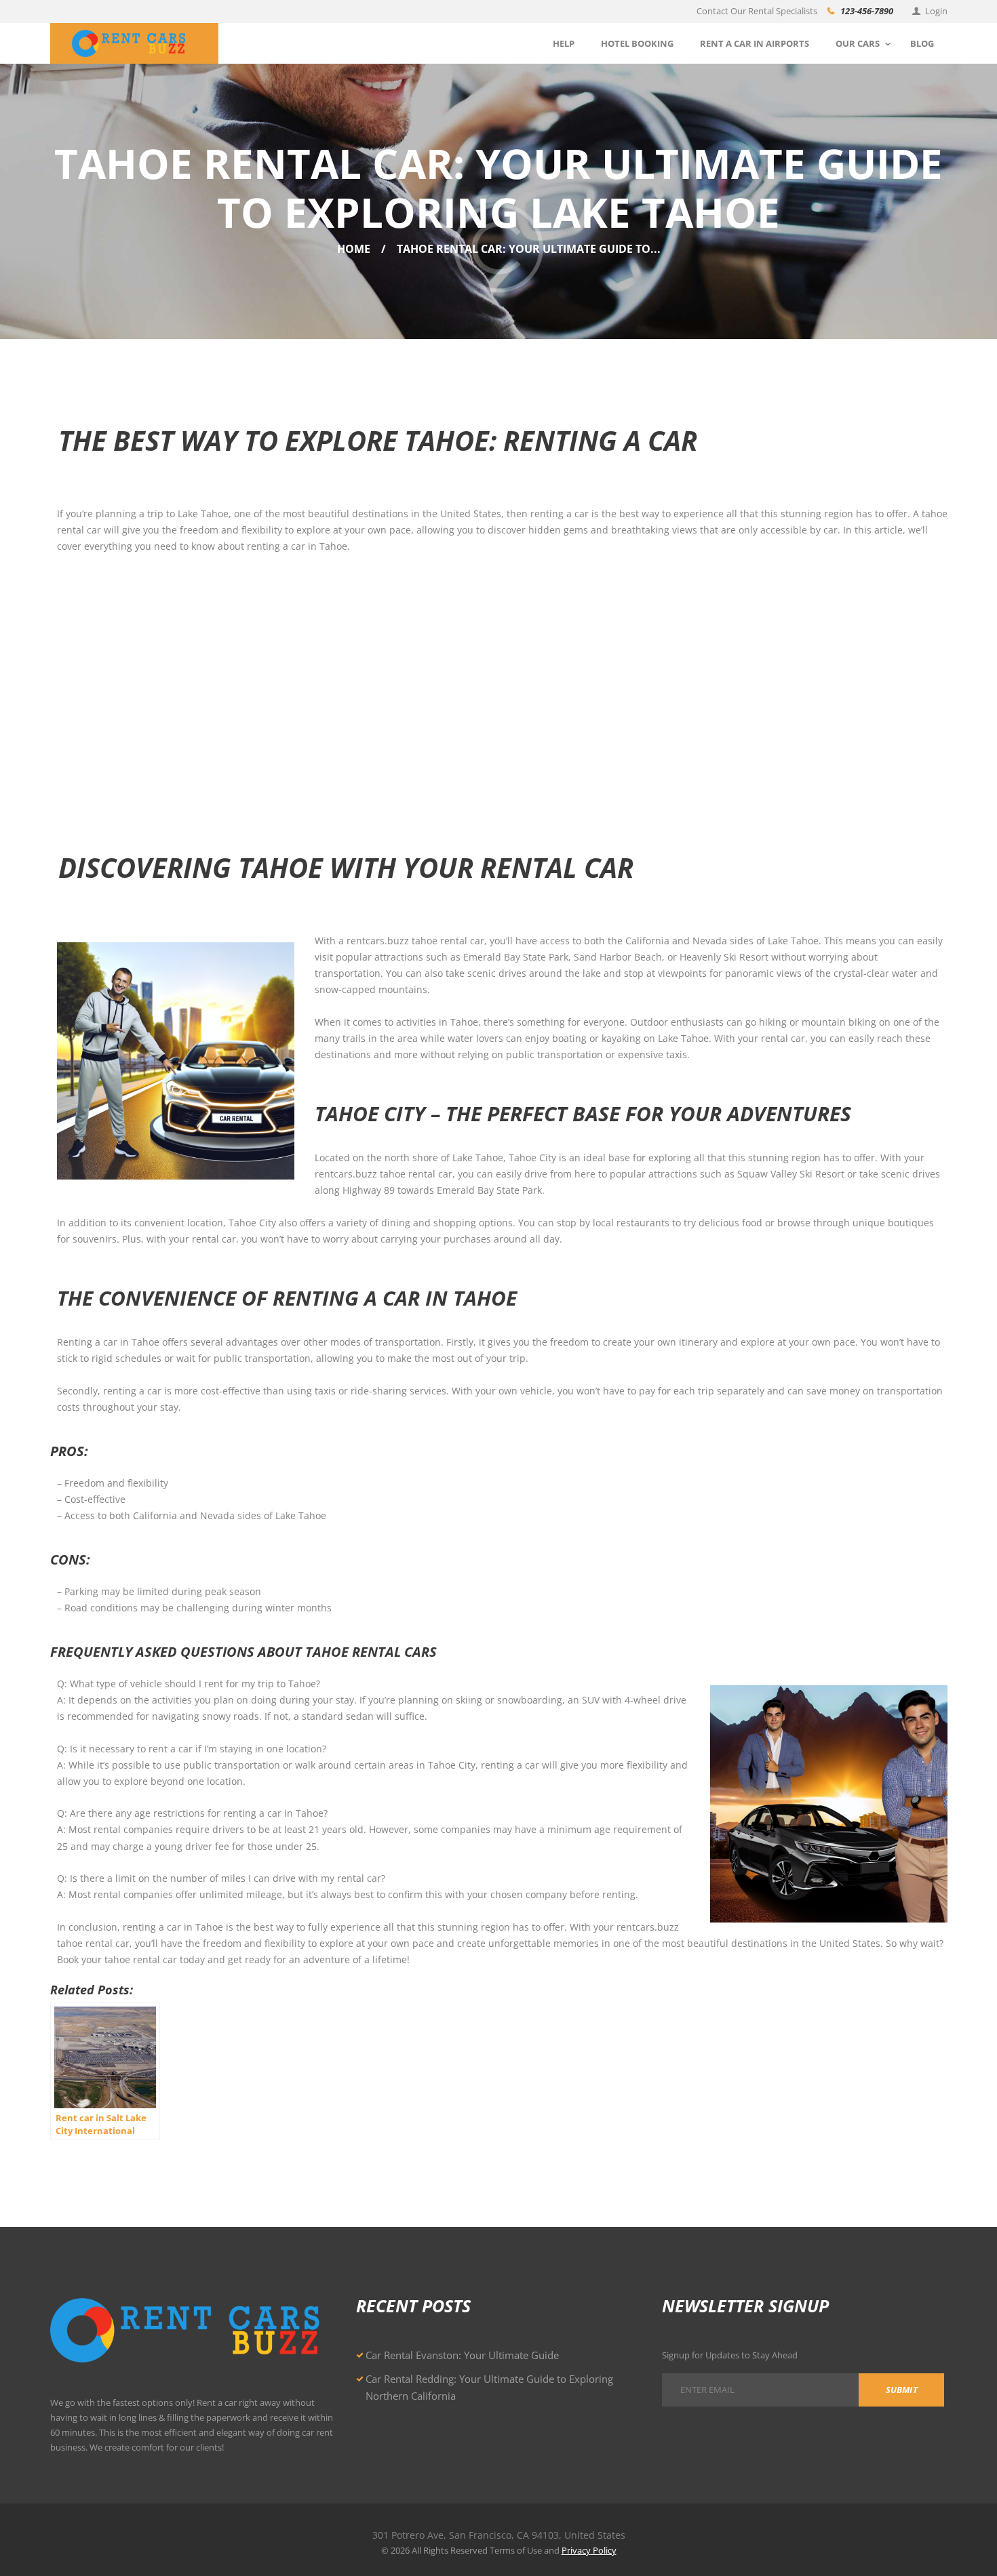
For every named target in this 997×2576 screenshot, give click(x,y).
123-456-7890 (867, 11)
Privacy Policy (589, 2550)
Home (354, 249)
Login (936, 11)
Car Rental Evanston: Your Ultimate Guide (462, 2355)
